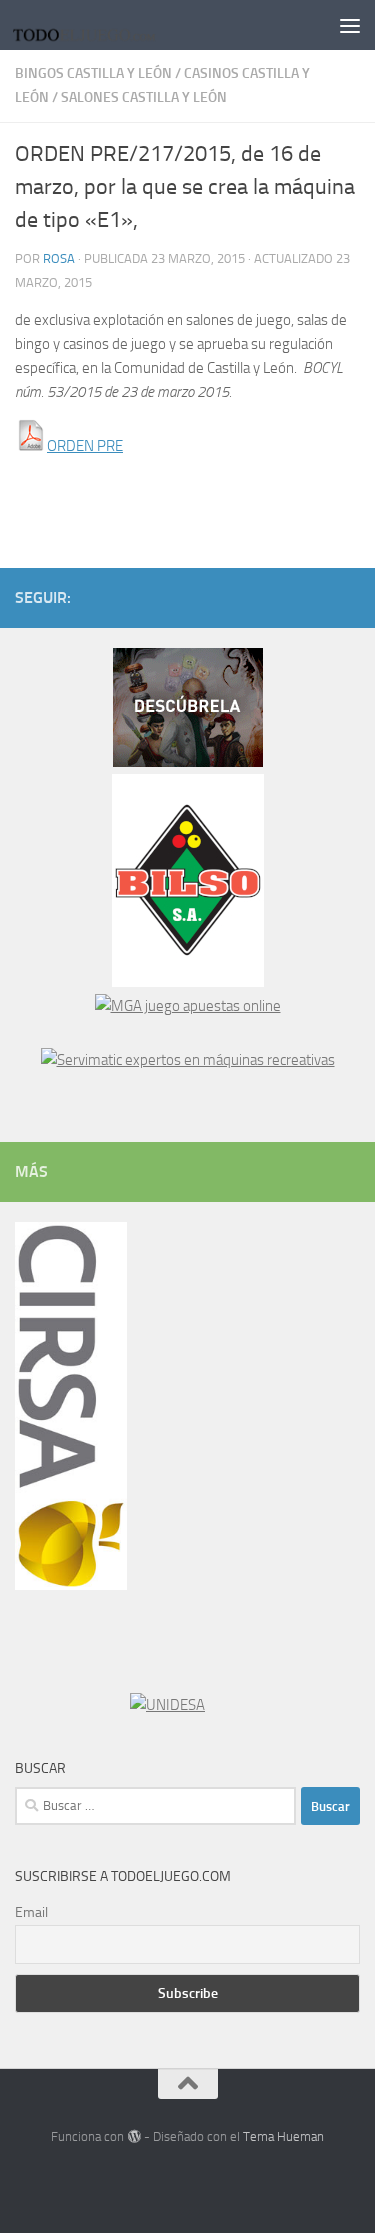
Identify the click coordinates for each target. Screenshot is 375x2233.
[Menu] (350, 25)
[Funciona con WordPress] (133, 2136)
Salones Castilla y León (144, 97)
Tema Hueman (283, 2136)
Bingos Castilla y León (93, 73)
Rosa (59, 258)
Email (31, 1912)
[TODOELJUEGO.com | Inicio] (111, 25)
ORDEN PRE (85, 446)
